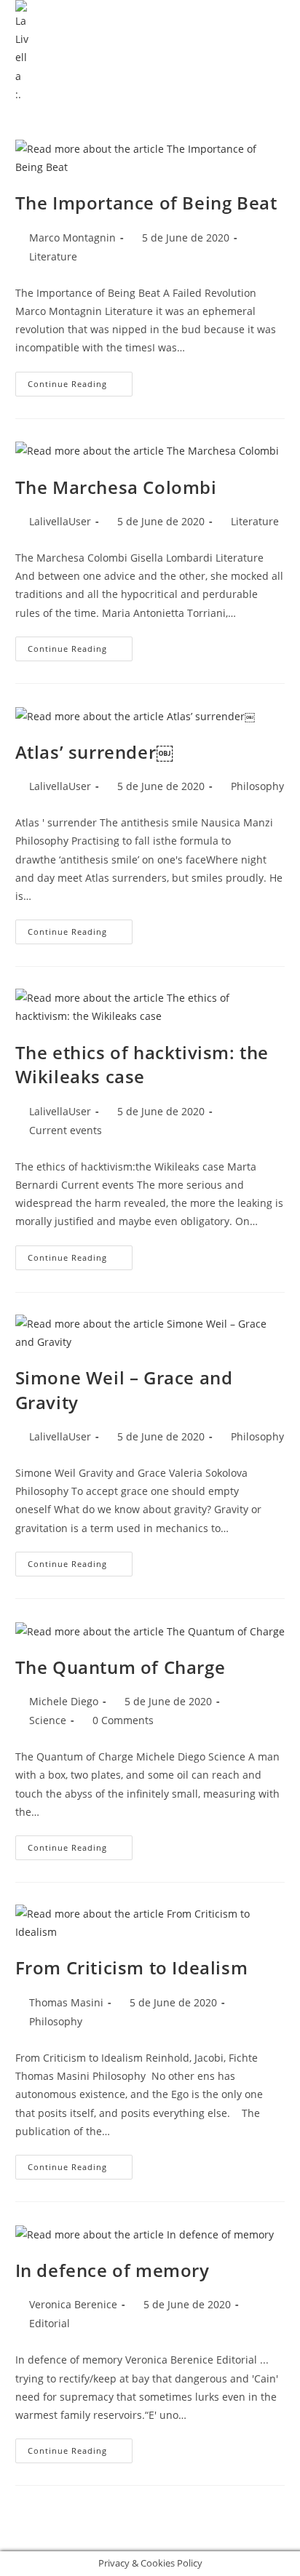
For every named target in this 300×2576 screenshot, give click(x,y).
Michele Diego (64, 1701)
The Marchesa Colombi (116, 487)
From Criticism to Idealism (132, 1967)
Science (48, 1720)
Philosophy (257, 786)
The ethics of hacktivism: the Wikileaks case (142, 1065)
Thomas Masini (66, 2002)
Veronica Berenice (73, 2304)
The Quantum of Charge (121, 1667)
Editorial (50, 2323)
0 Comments (123, 1720)
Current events (66, 1130)
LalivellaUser (60, 521)
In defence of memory (112, 2270)
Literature (53, 256)
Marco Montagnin (72, 238)
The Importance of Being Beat (146, 203)
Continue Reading (80, 380)
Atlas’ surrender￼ (95, 752)
